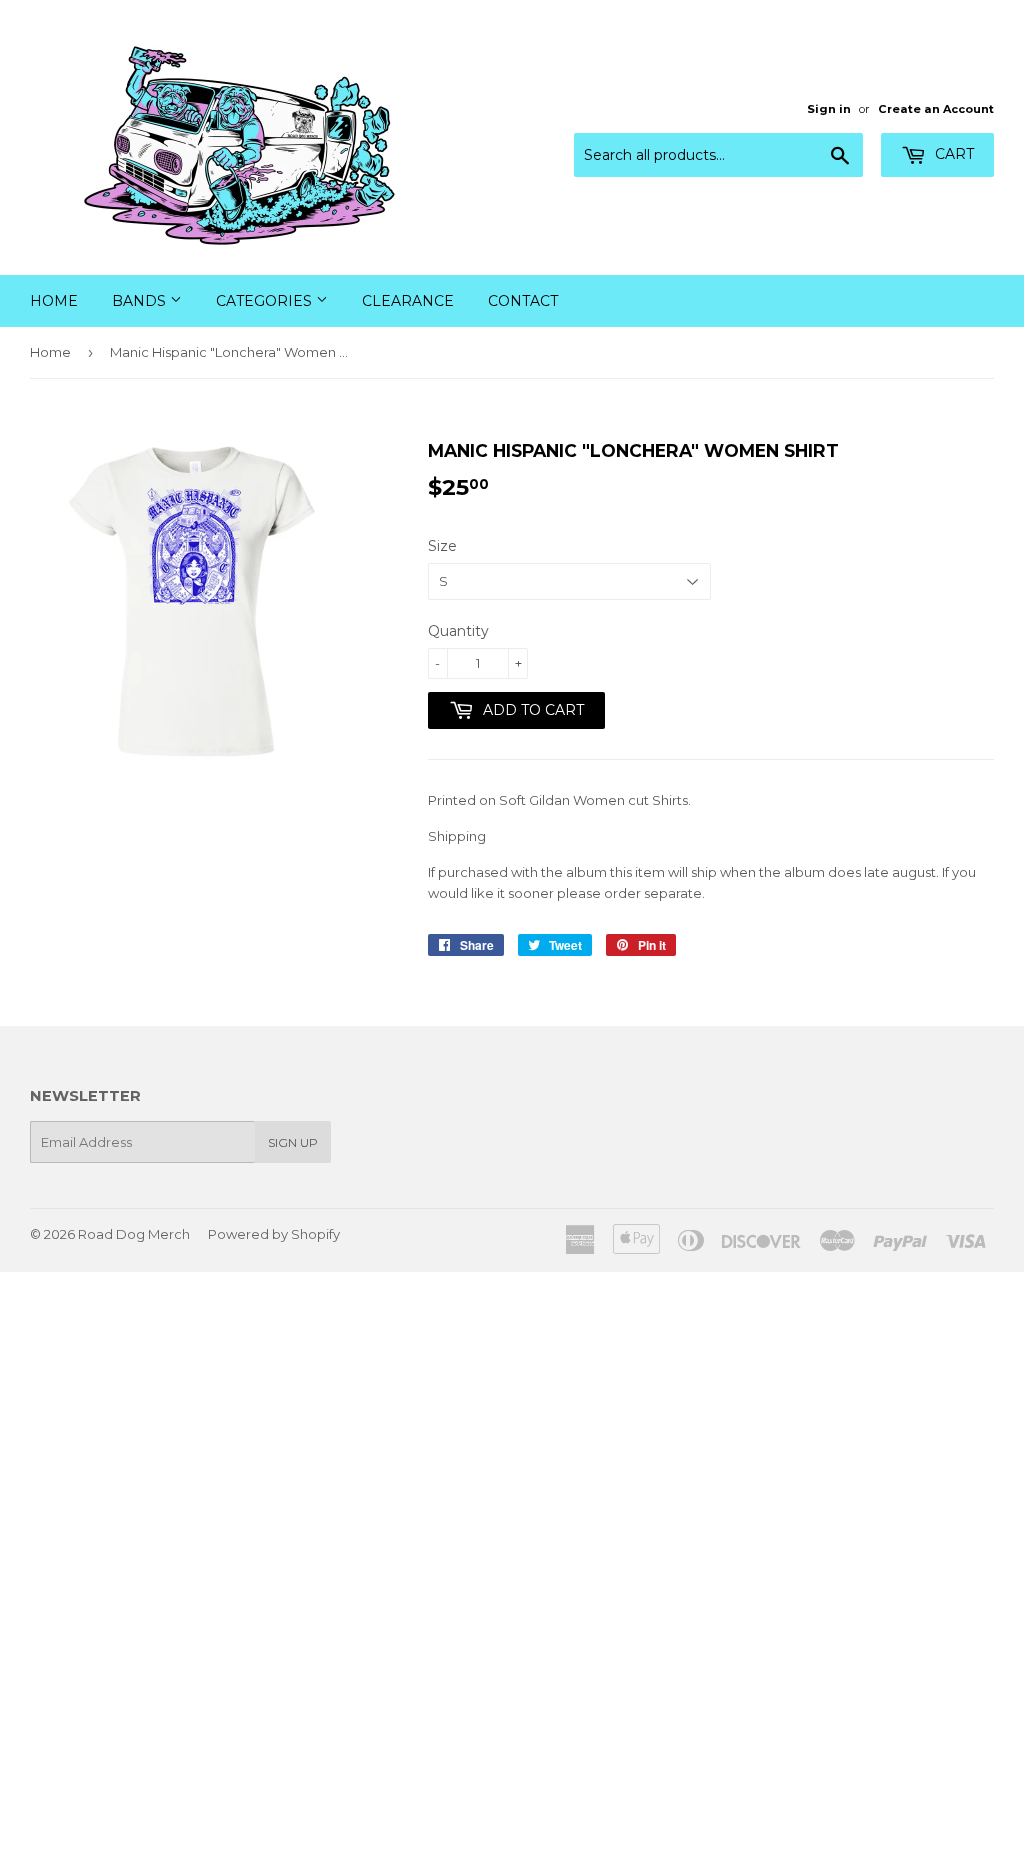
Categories (266, 301)
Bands (141, 301)
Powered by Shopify (274, 1234)
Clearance (408, 301)
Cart (952, 154)
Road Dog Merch (134, 1234)
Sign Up (293, 1142)
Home (54, 301)
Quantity (458, 631)
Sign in (829, 109)
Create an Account (936, 109)
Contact (523, 301)
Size (442, 546)
